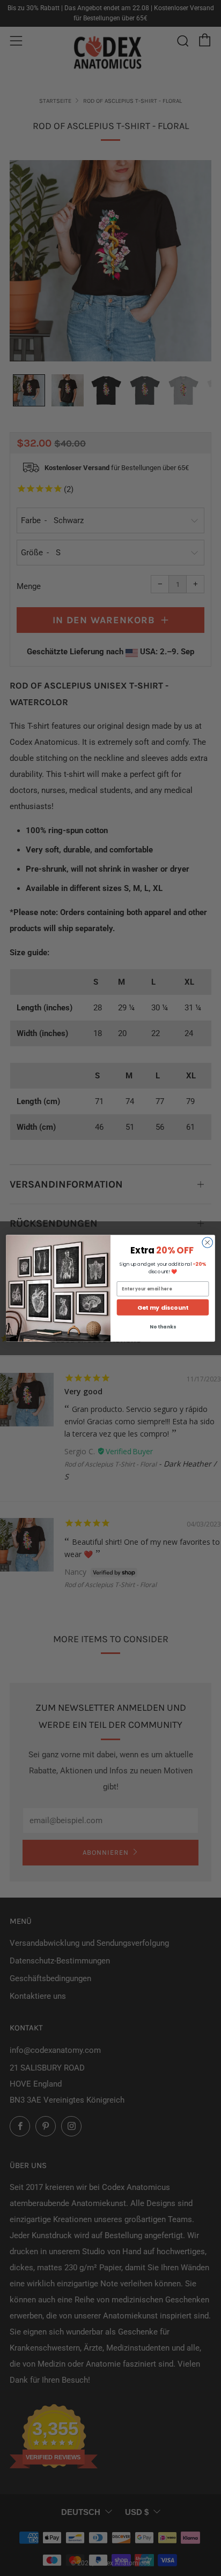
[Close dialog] (207, 1242)
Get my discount (163, 1307)
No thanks (163, 1327)
